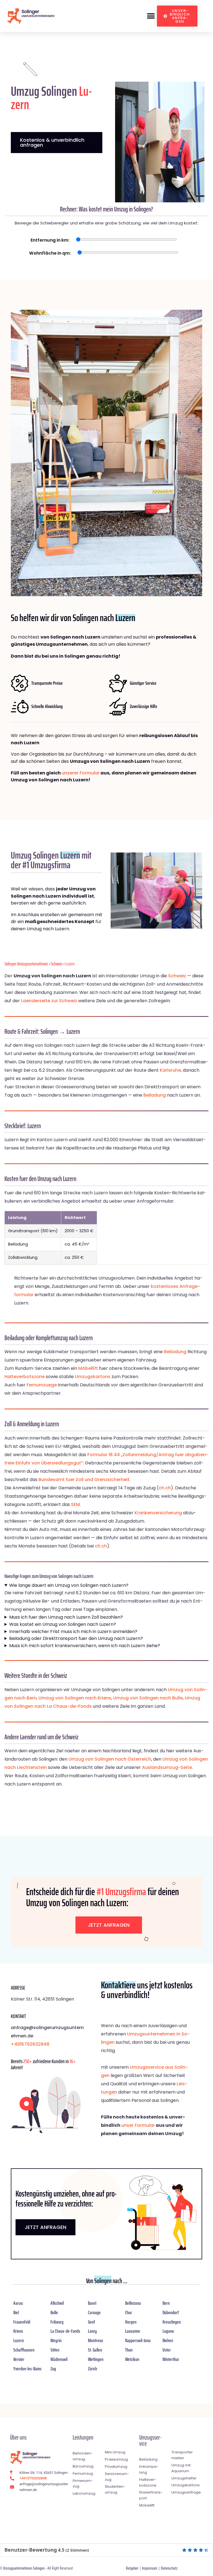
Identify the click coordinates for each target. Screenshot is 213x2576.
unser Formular (138, 2125)
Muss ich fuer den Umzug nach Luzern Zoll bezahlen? (66, 1617)
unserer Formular (81, 773)
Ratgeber (132, 2568)
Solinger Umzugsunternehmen (26, 964)
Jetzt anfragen (109, 1925)
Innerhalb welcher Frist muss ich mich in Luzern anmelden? (73, 1631)
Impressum (150, 2568)
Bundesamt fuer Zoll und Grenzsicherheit (84, 1480)
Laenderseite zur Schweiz (49, 1001)
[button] (151, 16)
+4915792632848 (30, 2044)
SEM (75, 1504)
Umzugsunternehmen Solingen (24, 2568)
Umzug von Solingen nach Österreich (110, 1759)
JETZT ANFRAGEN (45, 2227)
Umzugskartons (93, 1377)
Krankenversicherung (158, 1513)
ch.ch (165, 1488)
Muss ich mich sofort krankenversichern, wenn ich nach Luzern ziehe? (85, 1646)
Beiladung (155, 1095)
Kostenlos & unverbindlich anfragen (52, 142)
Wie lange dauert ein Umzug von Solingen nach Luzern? (69, 1585)
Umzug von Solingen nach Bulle (148, 1698)
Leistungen (83, 2437)
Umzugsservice (150, 2441)
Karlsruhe (170, 1070)
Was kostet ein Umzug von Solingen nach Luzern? (63, 1624)
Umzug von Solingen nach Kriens (75, 1698)
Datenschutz (169, 2568)
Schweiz (57, 964)
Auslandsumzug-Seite (167, 1767)
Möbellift (88, 1368)
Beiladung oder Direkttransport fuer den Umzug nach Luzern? (76, 1638)
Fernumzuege (42, 1385)
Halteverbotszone (25, 1377)
